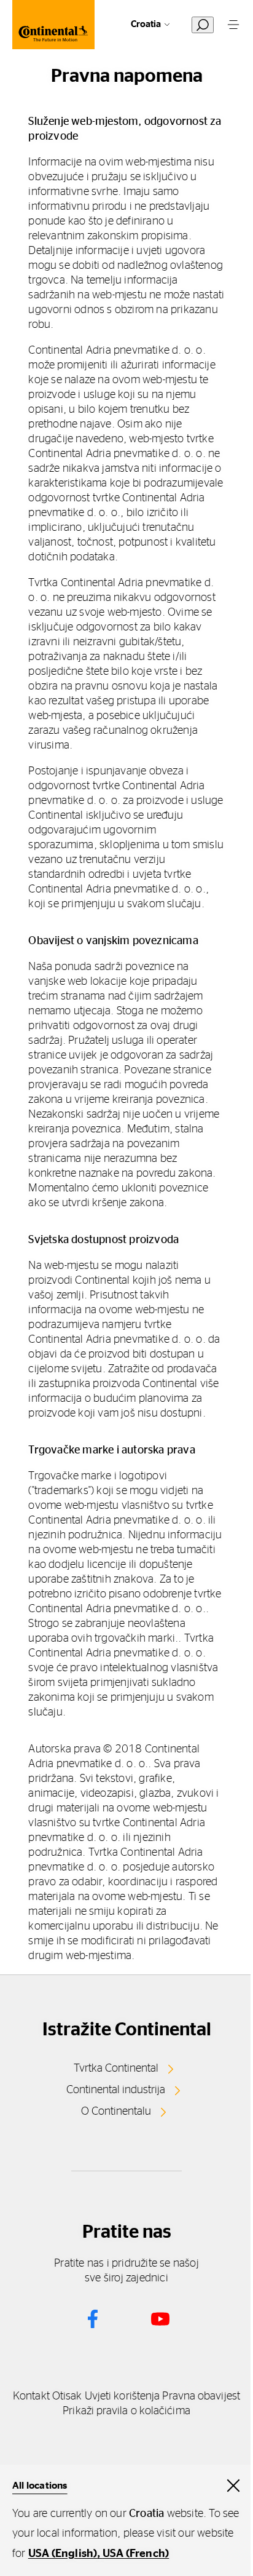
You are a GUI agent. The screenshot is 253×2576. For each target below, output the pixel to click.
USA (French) (136, 2554)
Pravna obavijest (201, 2396)
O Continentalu (116, 2112)
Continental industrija (116, 2090)
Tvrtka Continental (116, 2069)
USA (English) (63, 2554)
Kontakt (31, 2396)
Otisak (67, 2396)
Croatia (146, 24)
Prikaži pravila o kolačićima (126, 2411)
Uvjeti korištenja (123, 2396)
